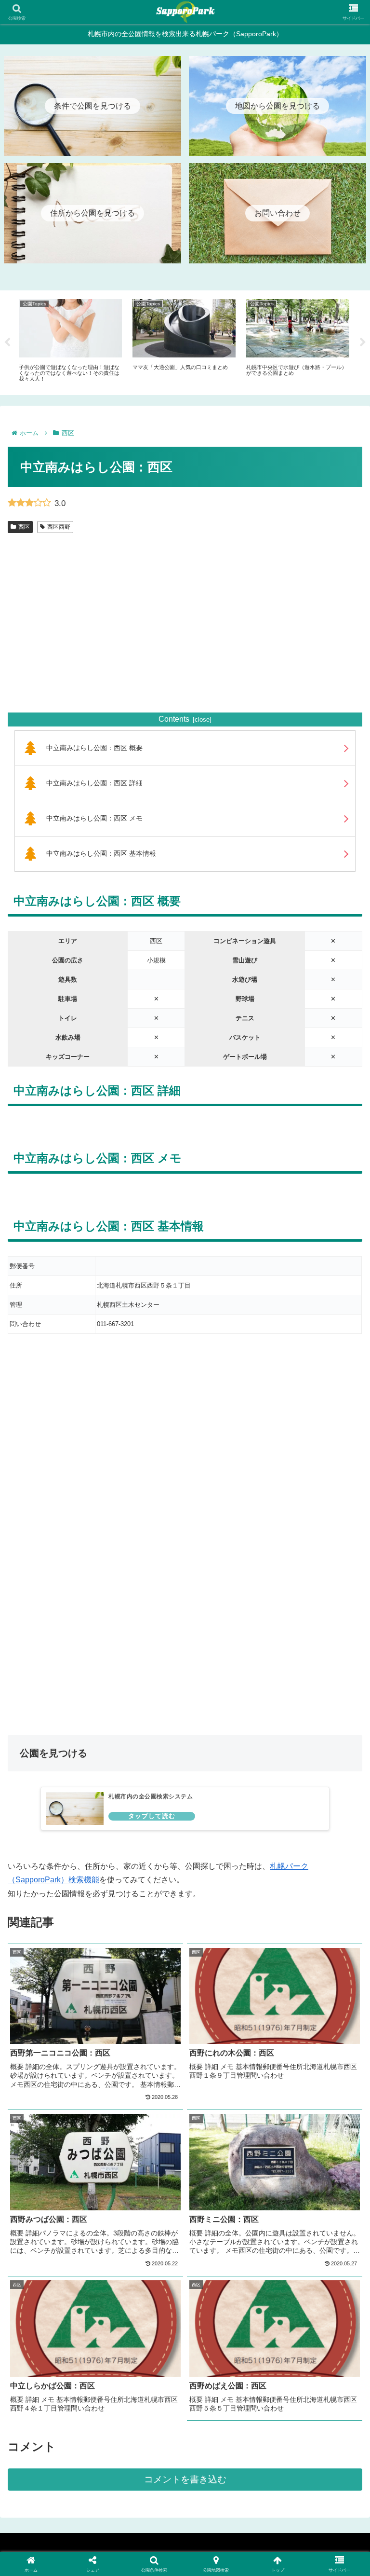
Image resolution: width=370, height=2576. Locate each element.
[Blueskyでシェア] (226, 2432)
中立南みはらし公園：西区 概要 (94, 748)
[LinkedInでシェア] (185, 2485)
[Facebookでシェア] (61, 2458)
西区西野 (59, 527)
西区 (24, 527)
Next (363, 343)
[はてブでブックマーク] (226, 2458)
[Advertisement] (185, 634)
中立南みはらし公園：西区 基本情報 (101, 853)
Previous (7, 343)
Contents (174, 719)
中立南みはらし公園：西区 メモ (94, 818)
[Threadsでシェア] (144, 2458)
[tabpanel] (70, 341)
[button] (267, 2485)
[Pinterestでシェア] (103, 2485)
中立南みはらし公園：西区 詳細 (94, 783)
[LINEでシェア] (309, 2458)
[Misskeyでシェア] (309, 2432)
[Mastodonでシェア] (144, 2432)
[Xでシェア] (61, 2432)
